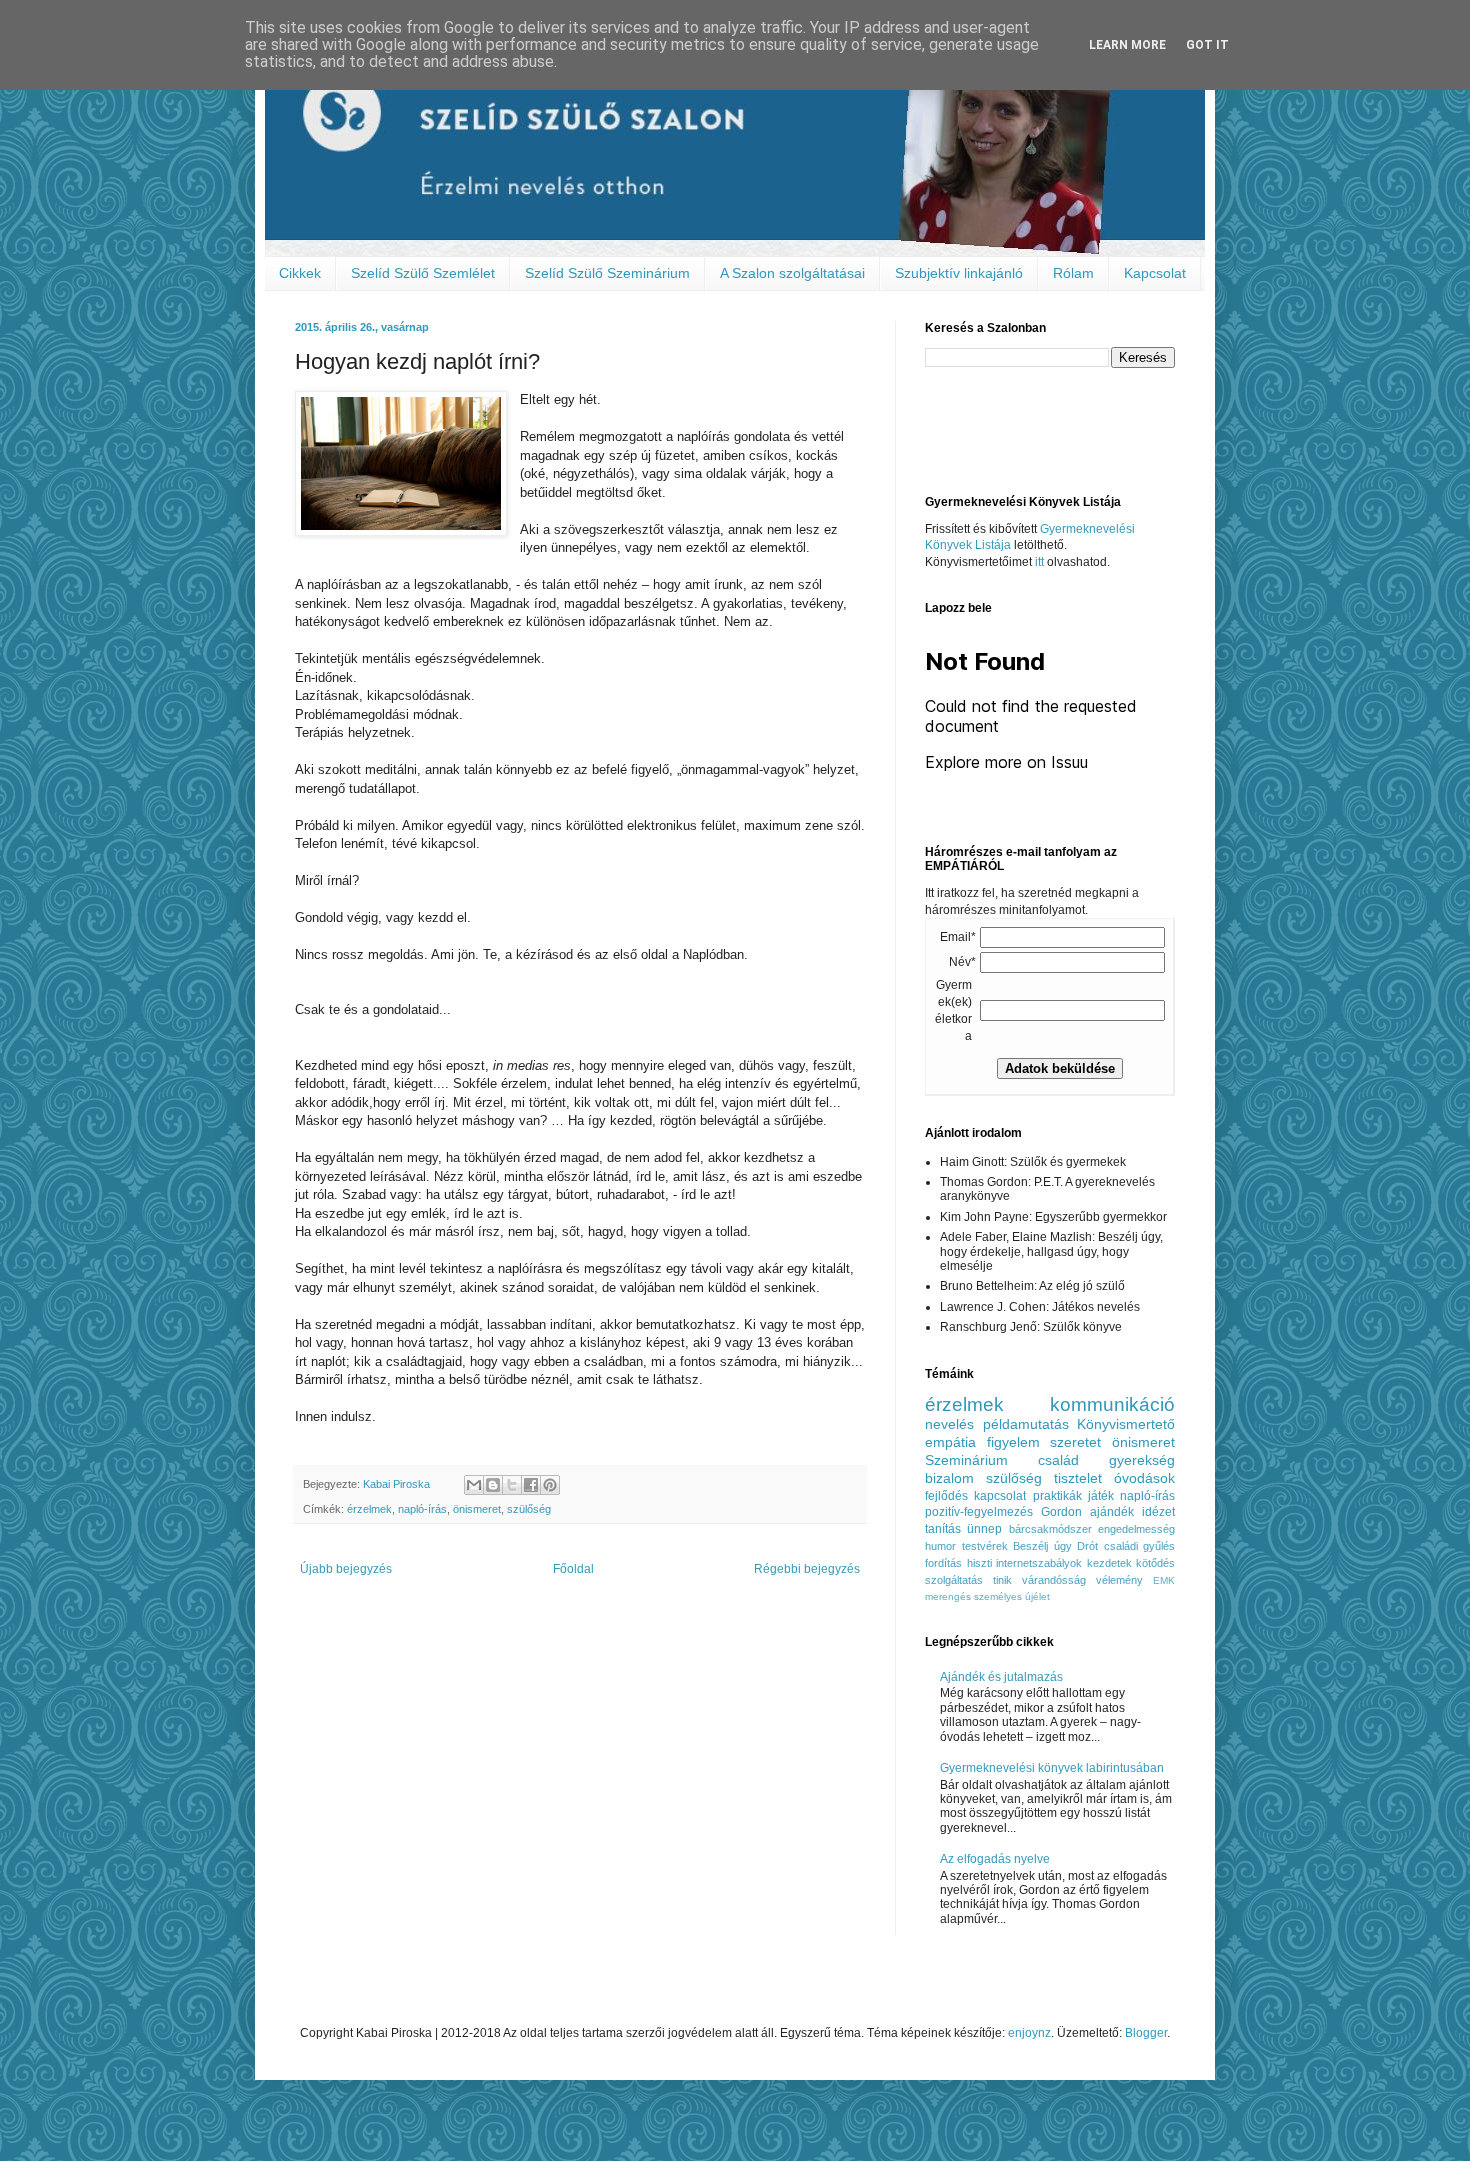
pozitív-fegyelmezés (979, 1512)
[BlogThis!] (493, 1485)
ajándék (1112, 1512)
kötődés (1155, 1563)
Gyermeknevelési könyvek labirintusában (1052, 1768)
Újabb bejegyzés (346, 1569)
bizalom (949, 1478)
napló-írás (422, 1509)
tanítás (943, 1529)
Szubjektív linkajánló (959, 273)
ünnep (984, 1529)
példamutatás (1026, 1424)
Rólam (1073, 273)
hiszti (979, 1563)
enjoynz (1029, 2033)
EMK (1164, 1580)
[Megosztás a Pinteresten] (550, 1485)
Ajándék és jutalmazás (1001, 1677)
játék (1101, 1496)
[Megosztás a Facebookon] (531, 1485)
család (1058, 1460)
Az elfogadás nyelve (995, 1859)
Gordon (1061, 1512)
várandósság (1054, 1580)
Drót (1087, 1546)
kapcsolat (1000, 1496)
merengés (948, 1596)
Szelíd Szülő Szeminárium (607, 273)
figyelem (1013, 1442)
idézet (1158, 1512)
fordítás (943, 1563)
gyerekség (1142, 1460)
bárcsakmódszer (1050, 1529)
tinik (1002, 1580)
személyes (998, 1596)
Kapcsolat (1155, 273)
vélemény (1119, 1580)
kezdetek (1109, 1563)
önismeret (477, 1509)
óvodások (1144, 1478)
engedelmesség (1136, 1529)
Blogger (1146, 2033)
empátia (950, 1442)
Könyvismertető (1126, 1424)
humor (940, 1546)
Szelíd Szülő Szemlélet (423, 273)
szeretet (1075, 1442)
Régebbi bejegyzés (807, 1569)
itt (1039, 562)
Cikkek (300, 273)
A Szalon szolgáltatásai (792, 273)
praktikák (1057, 1496)
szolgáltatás (954, 1580)
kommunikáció (1112, 1404)
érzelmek (369, 1509)
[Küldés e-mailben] (474, 1485)
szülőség (529, 1509)
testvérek (985, 1546)
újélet (1037, 1596)
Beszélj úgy (1042, 1546)
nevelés (949, 1424)
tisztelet (1078, 1478)
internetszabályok (1039, 1563)
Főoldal (573, 1569)
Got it (1207, 45)
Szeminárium (966, 1460)
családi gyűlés (1140, 1546)
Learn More (1127, 45)
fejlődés (946, 1496)
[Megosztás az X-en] (512, 1485)
